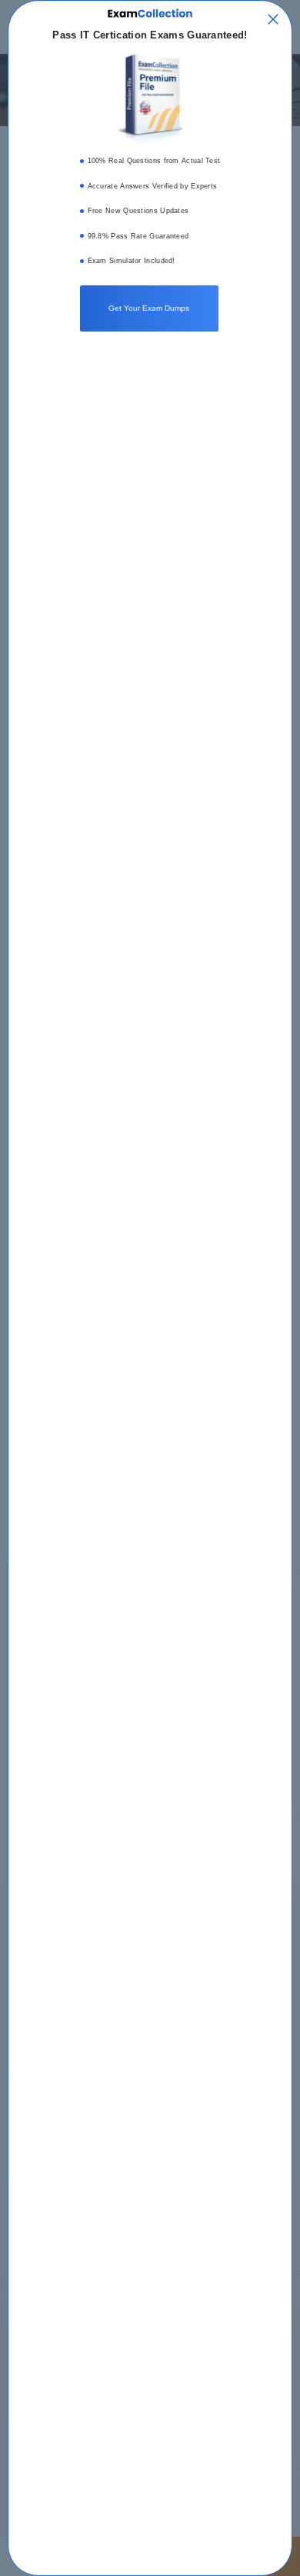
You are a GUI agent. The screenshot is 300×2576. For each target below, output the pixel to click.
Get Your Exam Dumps (149, 308)
